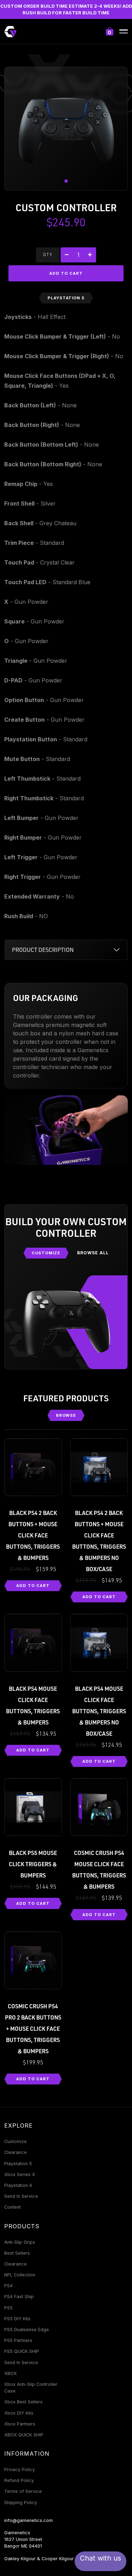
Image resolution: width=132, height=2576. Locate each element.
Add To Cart (33, 1586)
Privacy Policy (20, 2470)
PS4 (8, 2286)
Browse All (93, 1253)
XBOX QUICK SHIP (24, 2435)
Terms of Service (23, 2491)
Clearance (15, 2152)
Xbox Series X (20, 2174)
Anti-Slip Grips (20, 2242)
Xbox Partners (20, 2424)
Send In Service (21, 2196)
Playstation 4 (18, 2185)
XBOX (11, 2373)
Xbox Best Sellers (23, 2402)
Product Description (43, 950)
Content (12, 2207)
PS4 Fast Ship (19, 2297)
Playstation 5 (18, 2164)
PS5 (8, 2308)
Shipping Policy (21, 2502)
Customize (46, 1253)
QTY (48, 255)
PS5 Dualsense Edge (27, 2330)
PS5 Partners (18, 2340)
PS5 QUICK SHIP (22, 2351)
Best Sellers (17, 2253)
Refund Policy (19, 2480)
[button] (66, 181)
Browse (66, 1415)
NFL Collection (20, 2275)
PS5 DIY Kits (17, 2319)
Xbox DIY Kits (19, 2413)
